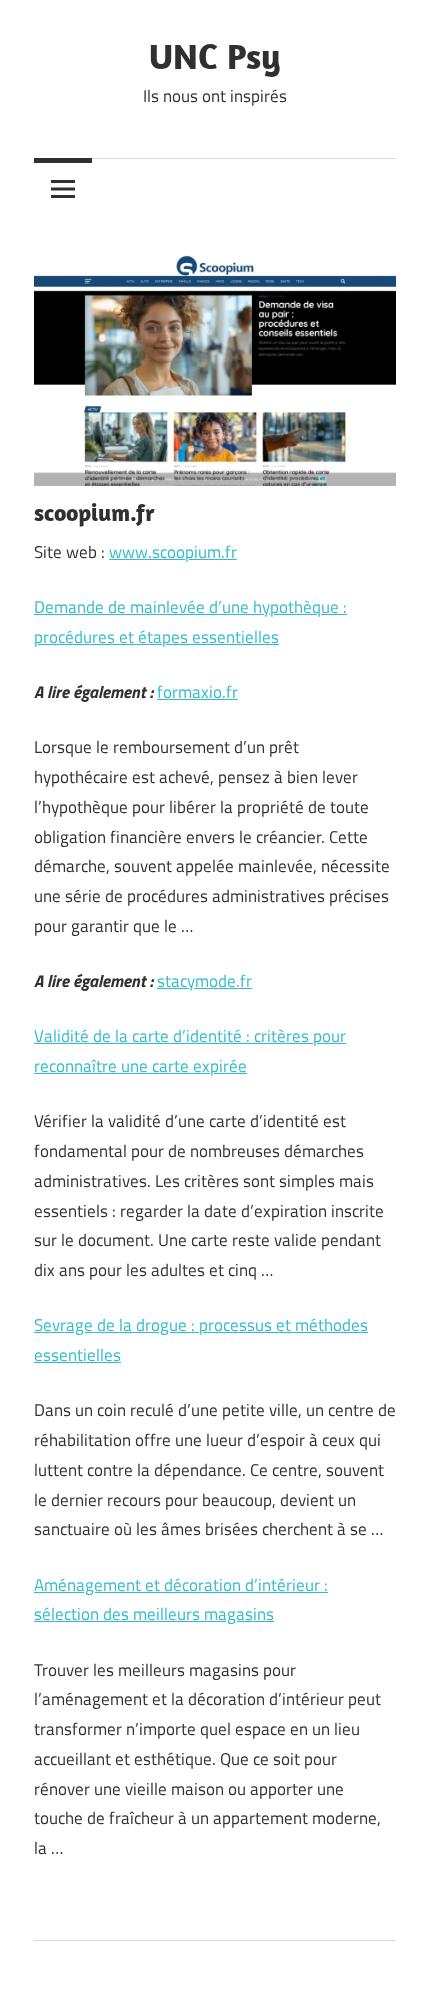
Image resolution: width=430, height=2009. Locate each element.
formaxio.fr (197, 692)
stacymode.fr (204, 981)
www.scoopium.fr (173, 552)
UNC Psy (215, 55)
